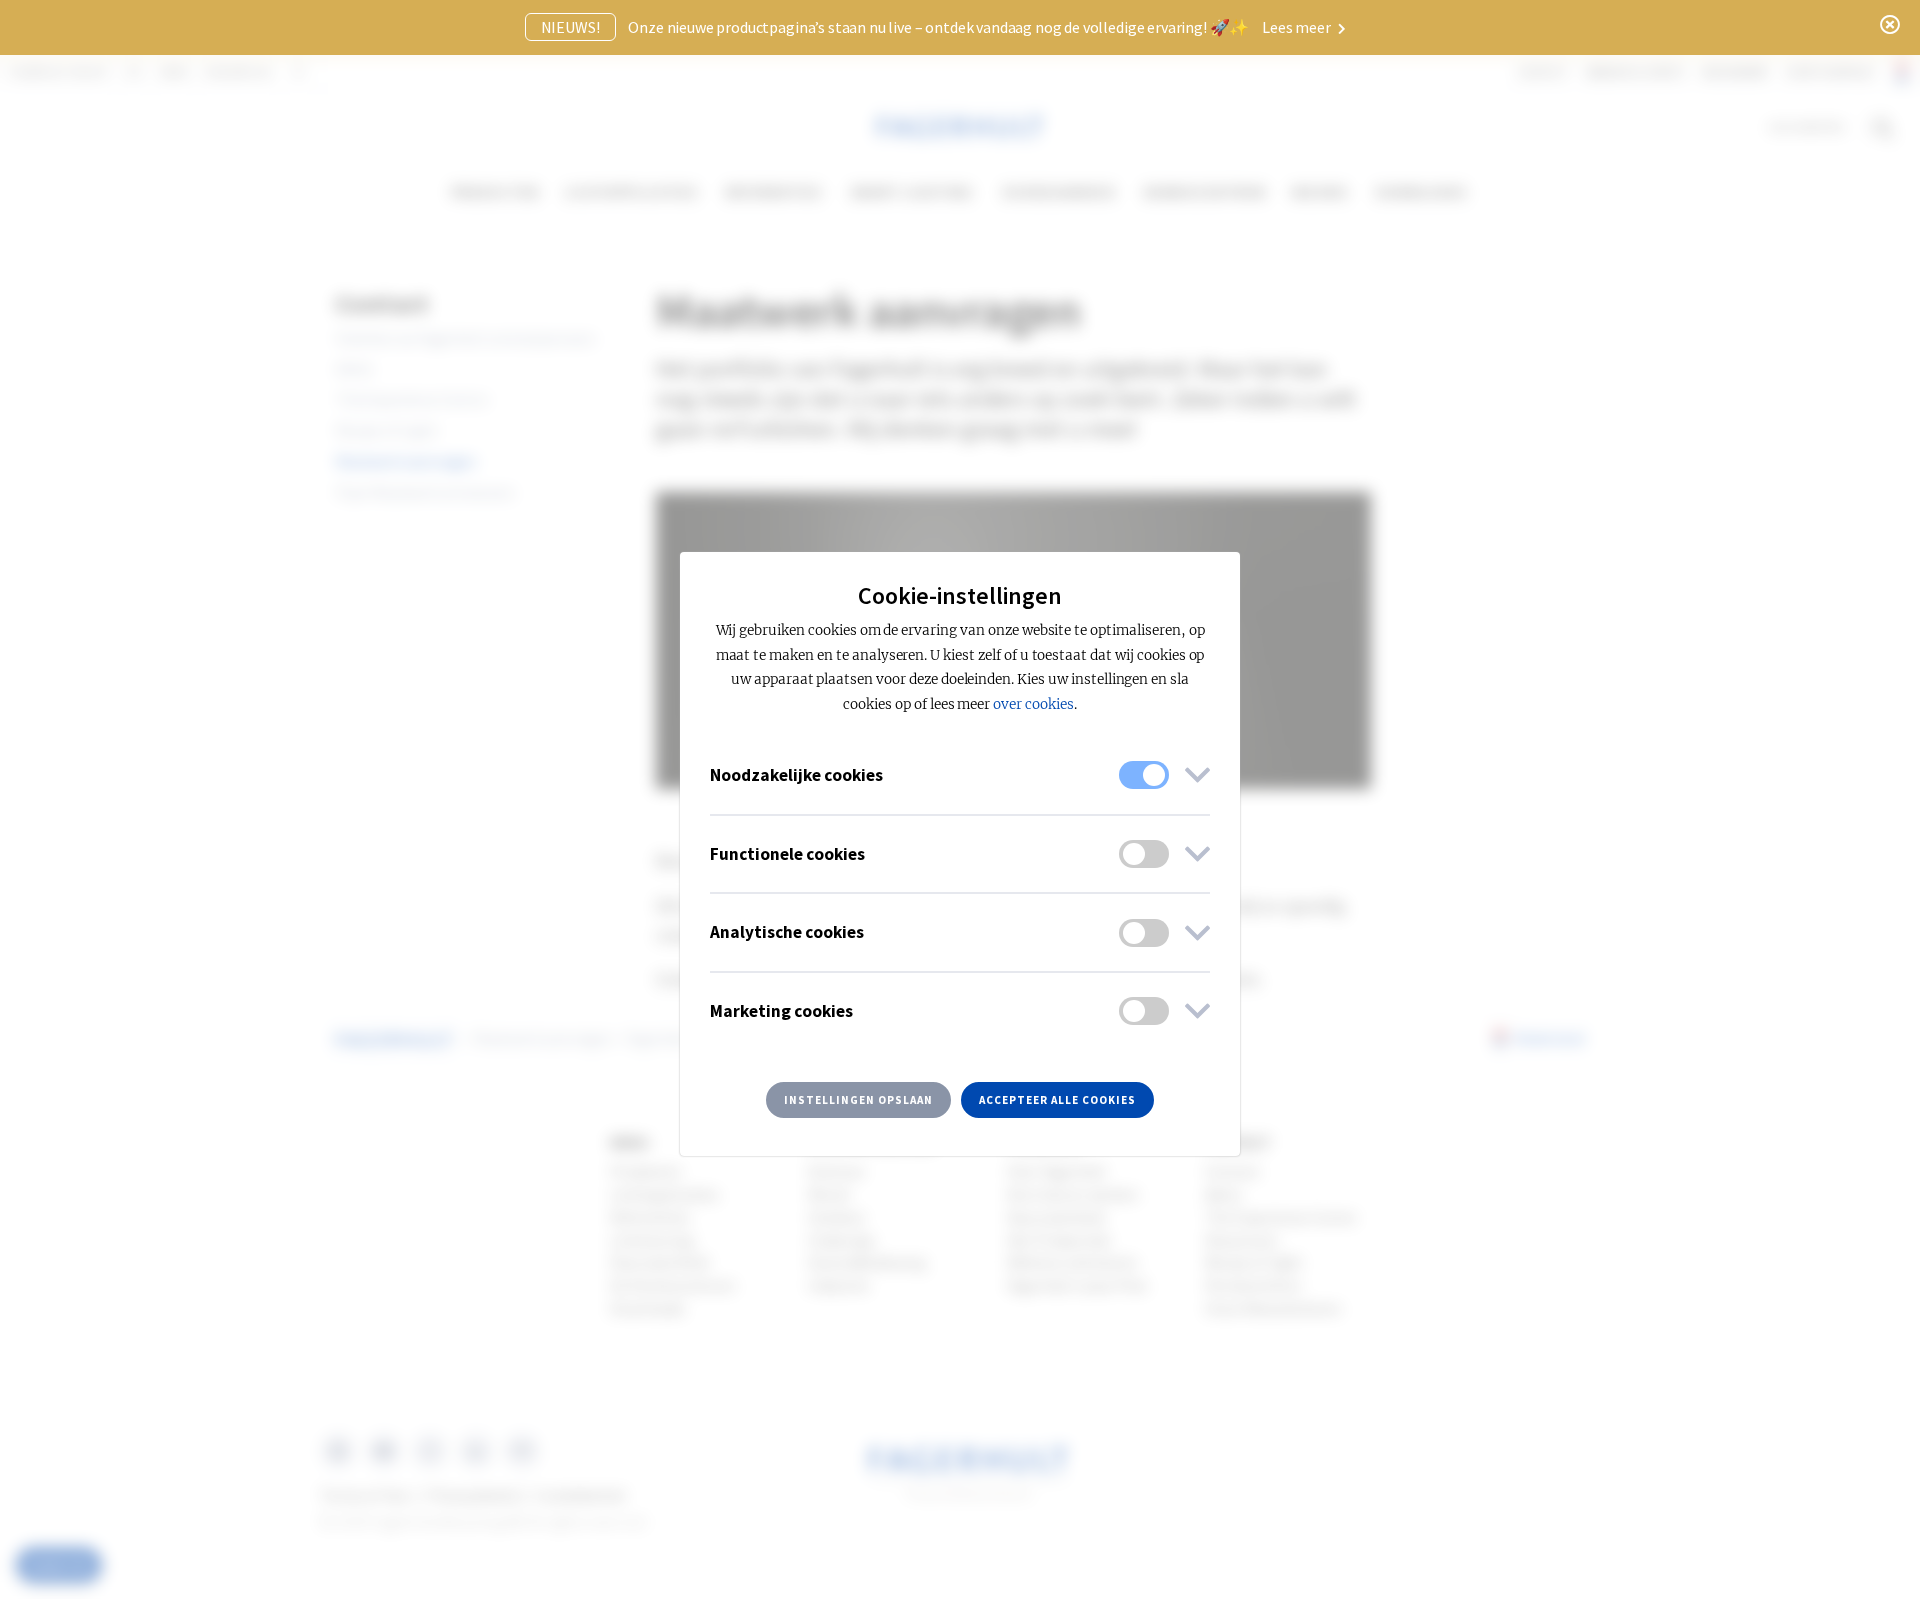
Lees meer (1297, 27)
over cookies (1033, 704)
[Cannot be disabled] (1144, 775)
